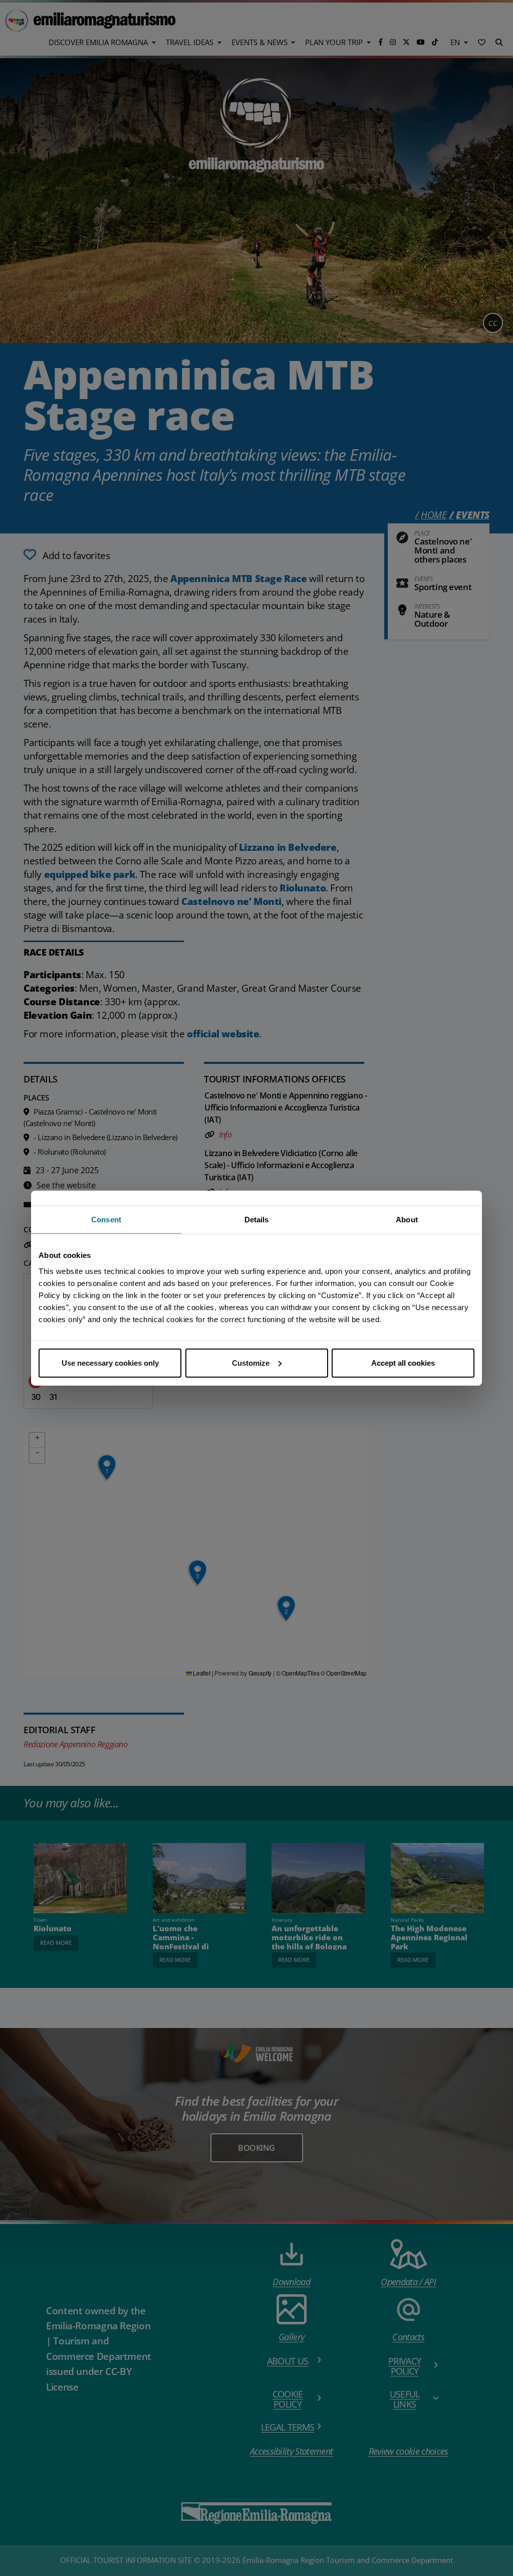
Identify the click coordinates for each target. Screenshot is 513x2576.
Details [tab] (257, 1220)
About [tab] (407, 1220)
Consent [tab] (106, 1220)
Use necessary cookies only (110, 1362)
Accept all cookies (403, 1362)
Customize (251, 1362)
